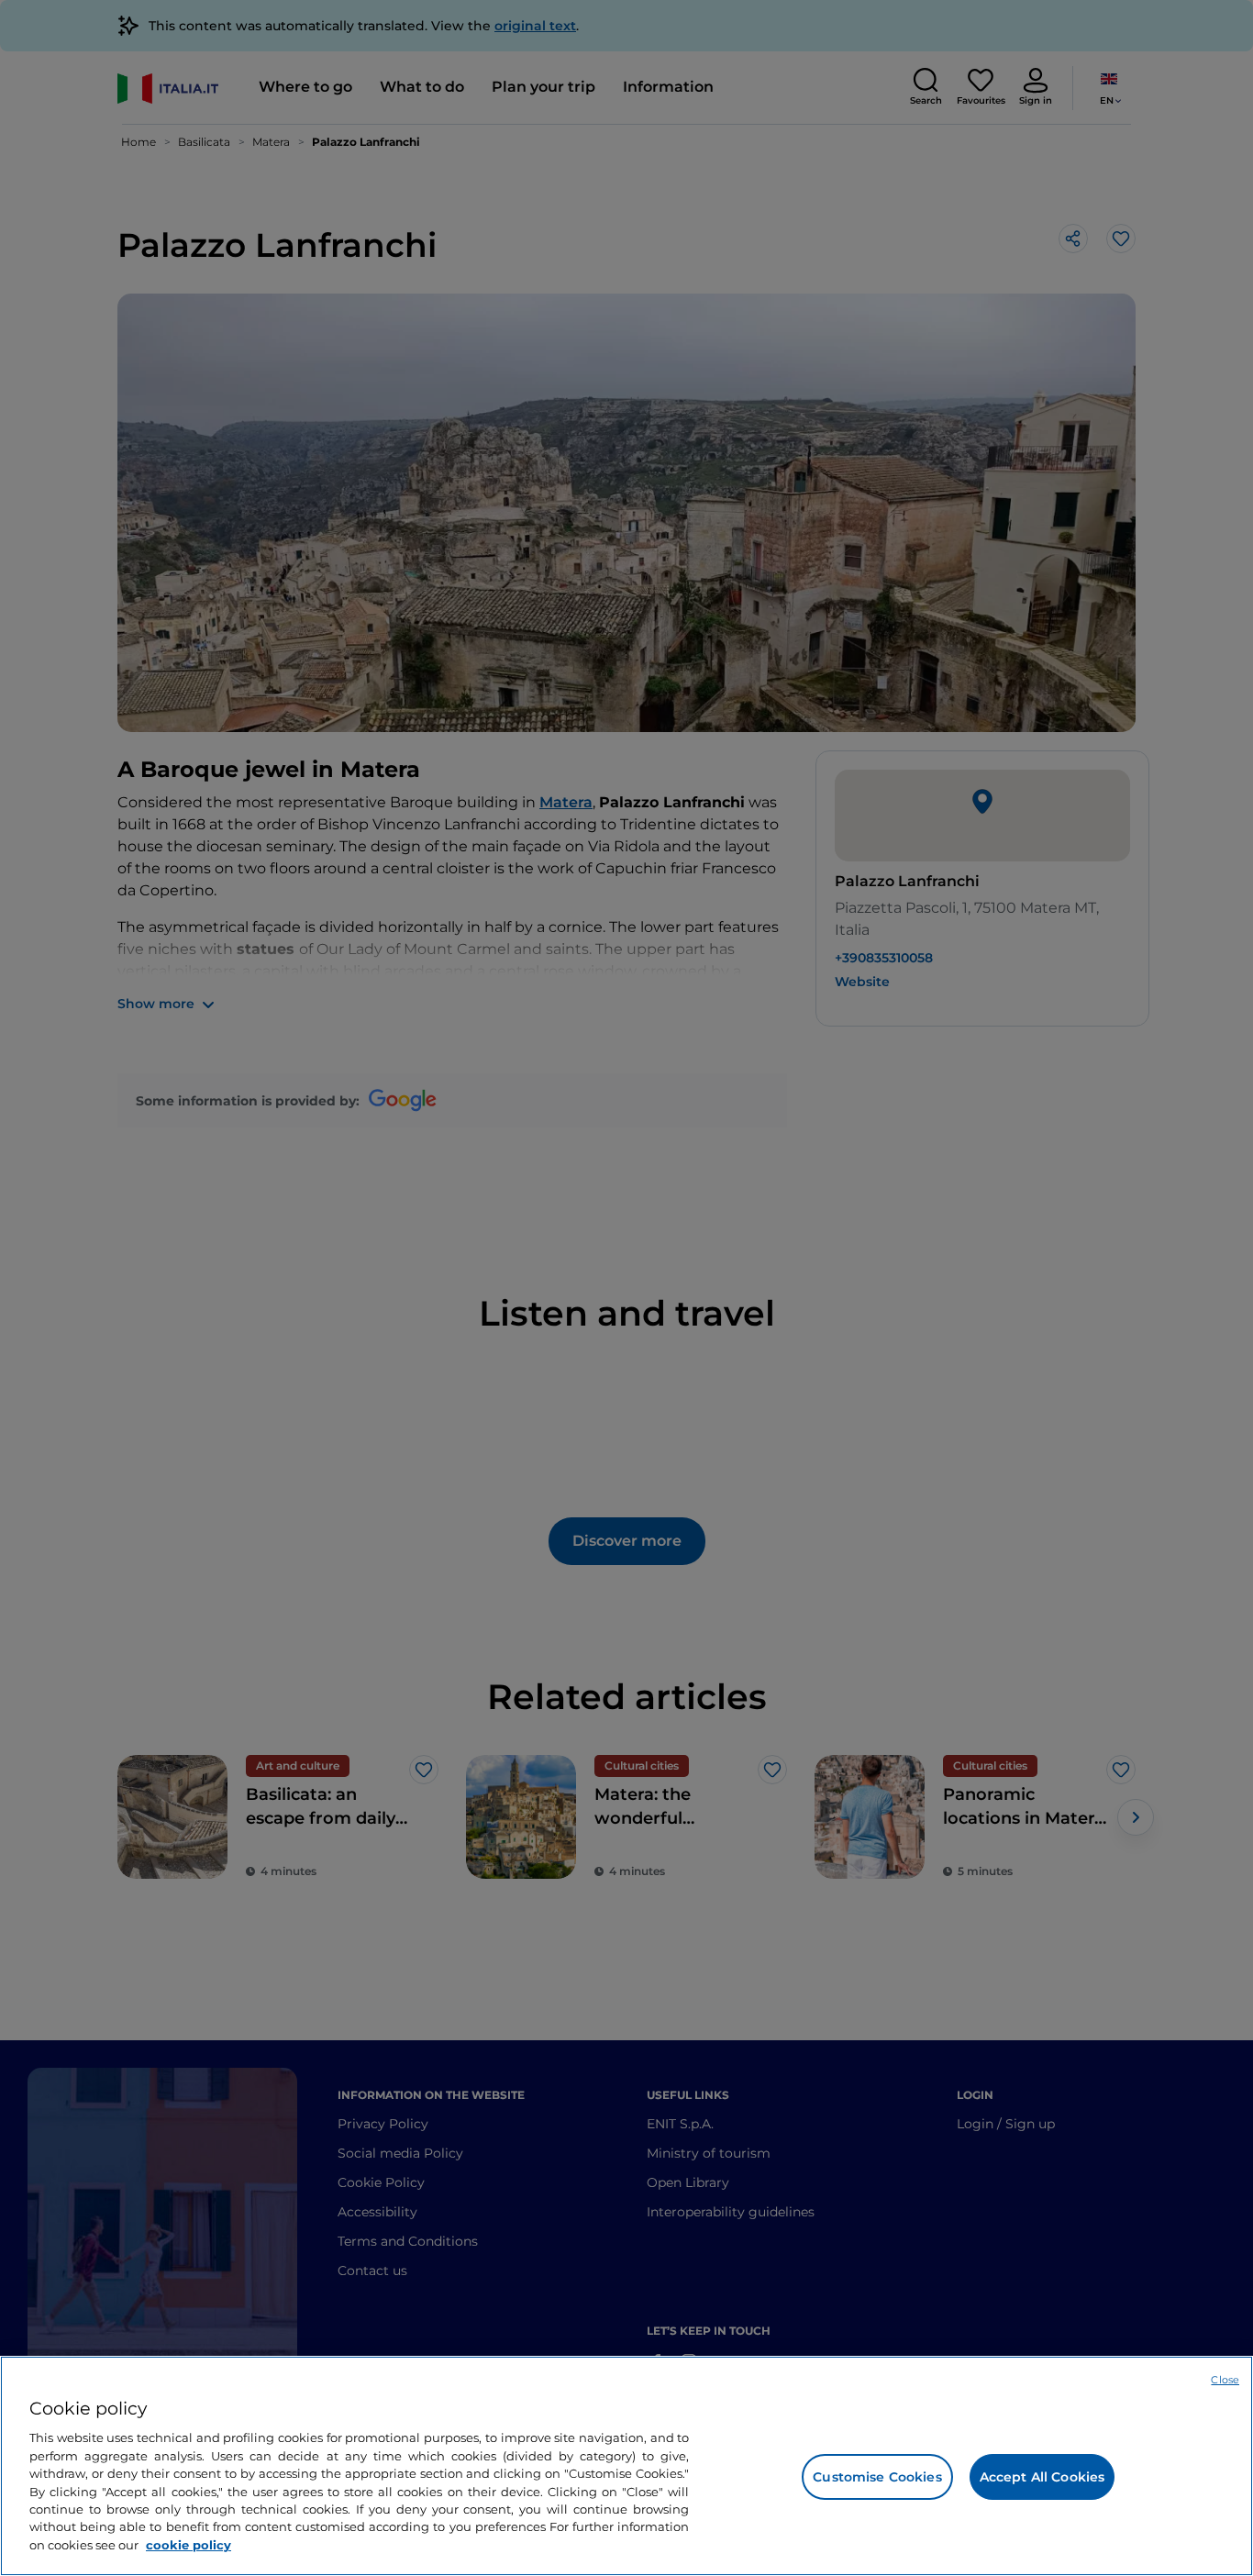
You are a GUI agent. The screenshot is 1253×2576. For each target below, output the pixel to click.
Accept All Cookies (1042, 2477)
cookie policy (189, 2545)
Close (1225, 2380)
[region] (626, 2466)
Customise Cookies (877, 2477)
